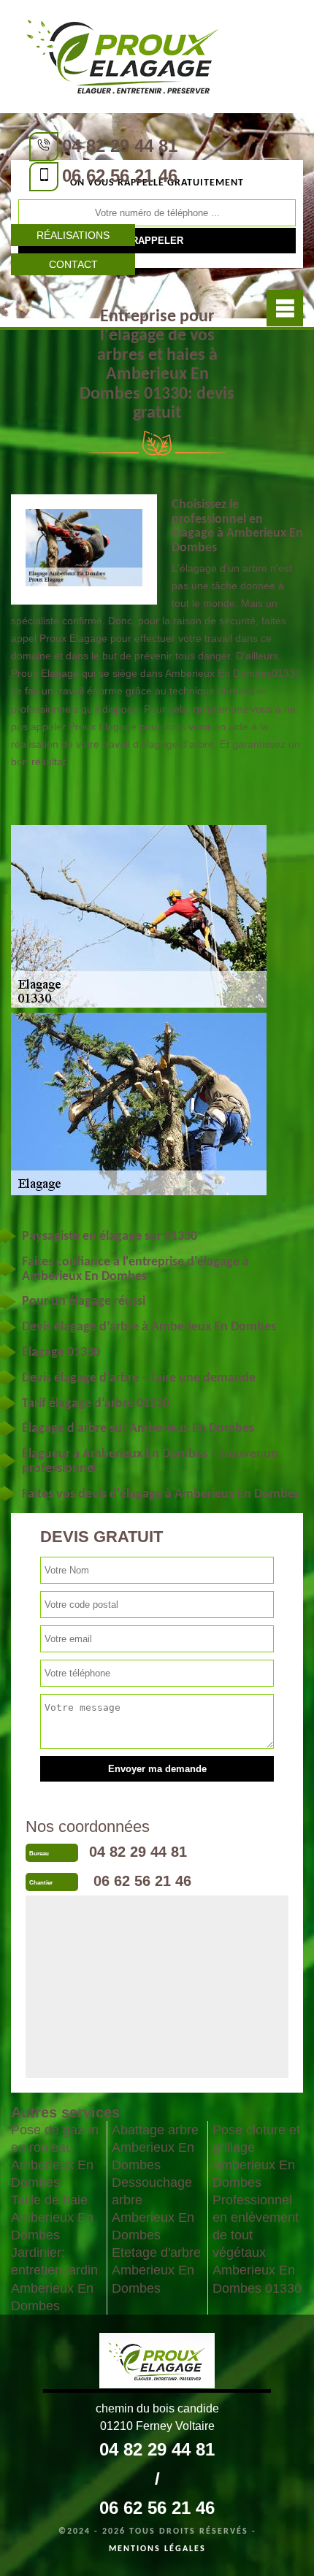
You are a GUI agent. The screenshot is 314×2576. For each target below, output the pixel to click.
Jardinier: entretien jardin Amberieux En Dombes (54, 2279)
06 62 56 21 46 (120, 176)
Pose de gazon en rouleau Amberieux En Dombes (55, 2156)
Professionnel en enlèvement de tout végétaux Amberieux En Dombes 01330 (257, 2244)
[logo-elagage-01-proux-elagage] (122, 55)
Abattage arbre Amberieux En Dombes (155, 2147)
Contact (73, 264)
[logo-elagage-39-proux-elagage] (157, 2363)
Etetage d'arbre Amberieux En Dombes (156, 2270)
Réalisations (73, 235)
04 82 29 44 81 (120, 146)
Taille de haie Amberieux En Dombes (52, 2217)
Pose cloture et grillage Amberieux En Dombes (256, 2156)
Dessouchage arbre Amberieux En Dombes (153, 2209)
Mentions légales (157, 2549)
